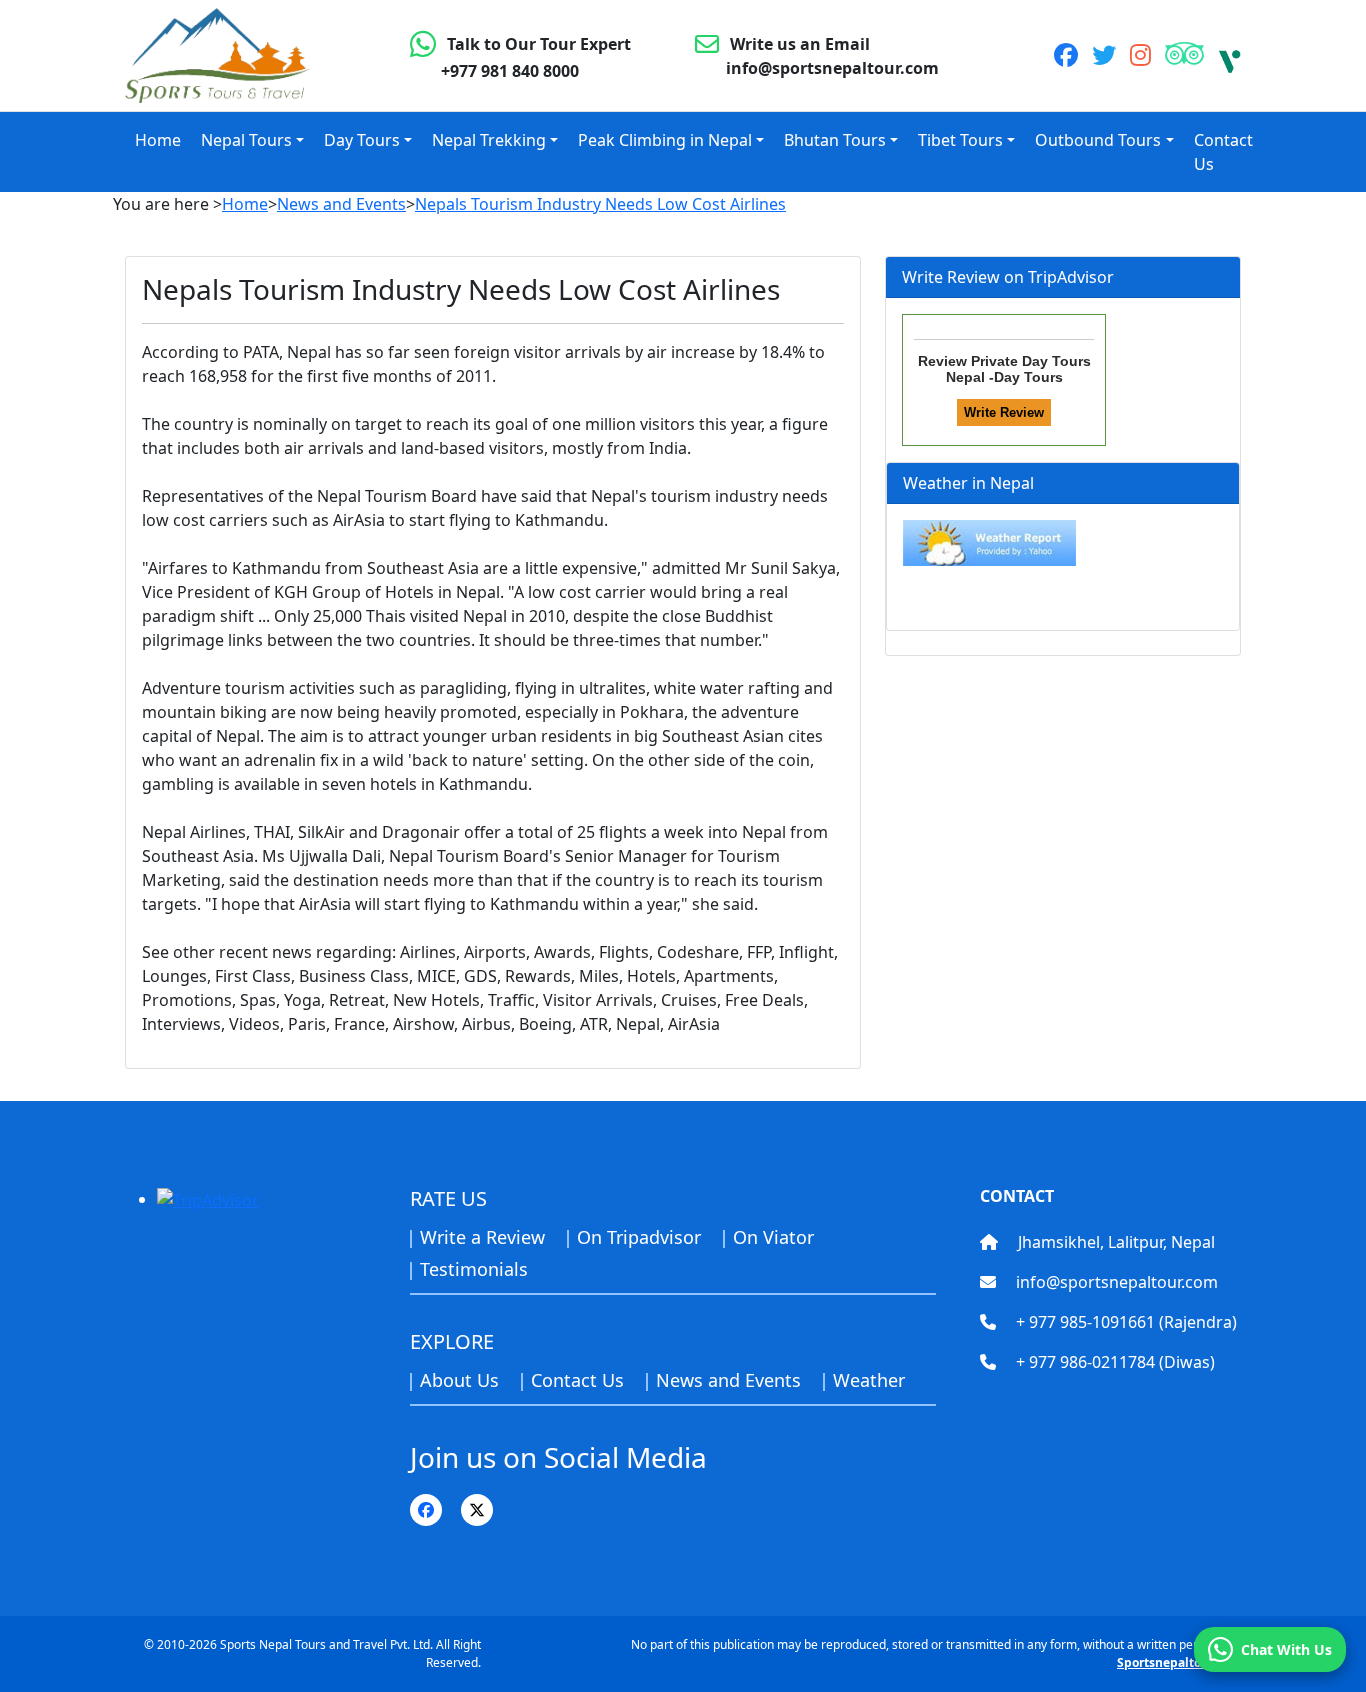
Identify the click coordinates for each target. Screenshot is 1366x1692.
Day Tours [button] (362, 140)
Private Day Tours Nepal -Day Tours (1018, 369)
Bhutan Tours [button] (835, 140)
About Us (459, 1380)
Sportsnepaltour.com (1179, 1662)
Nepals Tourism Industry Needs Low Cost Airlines (600, 204)
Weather (869, 1380)
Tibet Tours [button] (960, 140)
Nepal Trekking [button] (489, 140)
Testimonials (474, 1269)
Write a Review (482, 1237)
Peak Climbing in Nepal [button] (665, 140)
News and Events (341, 204)
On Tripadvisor (639, 1237)
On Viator (773, 1237)
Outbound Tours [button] (1098, 140)
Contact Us (1223, 152)
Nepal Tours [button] (246, 140)
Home (158, 140)
